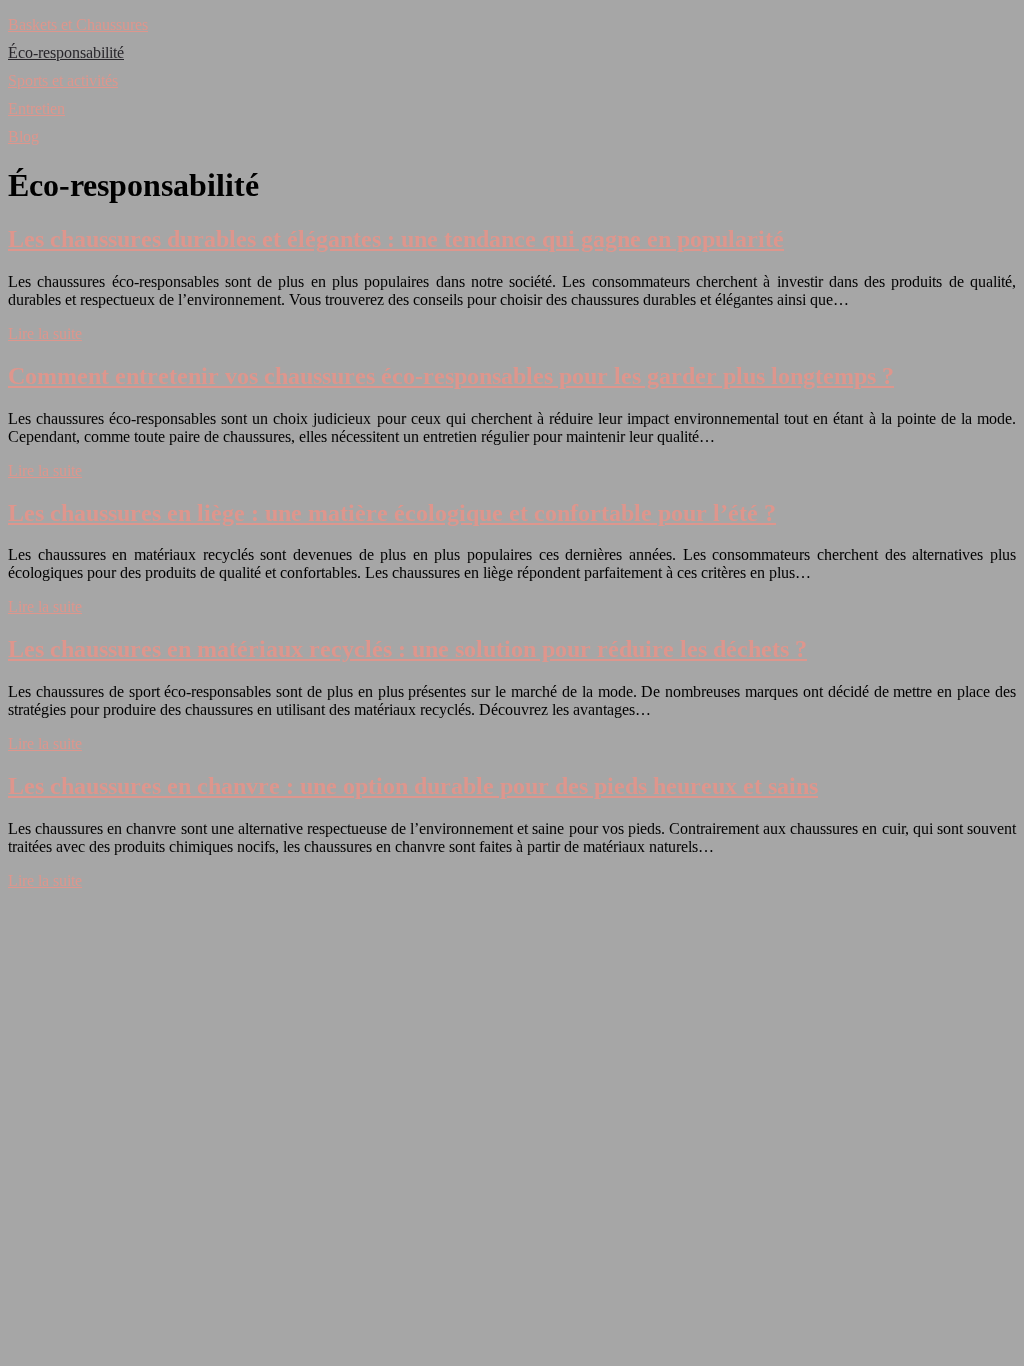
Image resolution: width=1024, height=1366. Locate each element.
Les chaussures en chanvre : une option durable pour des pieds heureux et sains (413, 786)
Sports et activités (63, 80)
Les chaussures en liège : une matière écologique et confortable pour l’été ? (392, 513)
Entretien (36, 108)
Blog (23, 136)
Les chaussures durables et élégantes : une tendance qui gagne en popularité (396, 239)
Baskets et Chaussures (78, 24)
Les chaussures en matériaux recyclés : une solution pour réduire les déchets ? (407, 649)
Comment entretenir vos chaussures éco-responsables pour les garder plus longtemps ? (451, 376)
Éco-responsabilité (66, 52)
